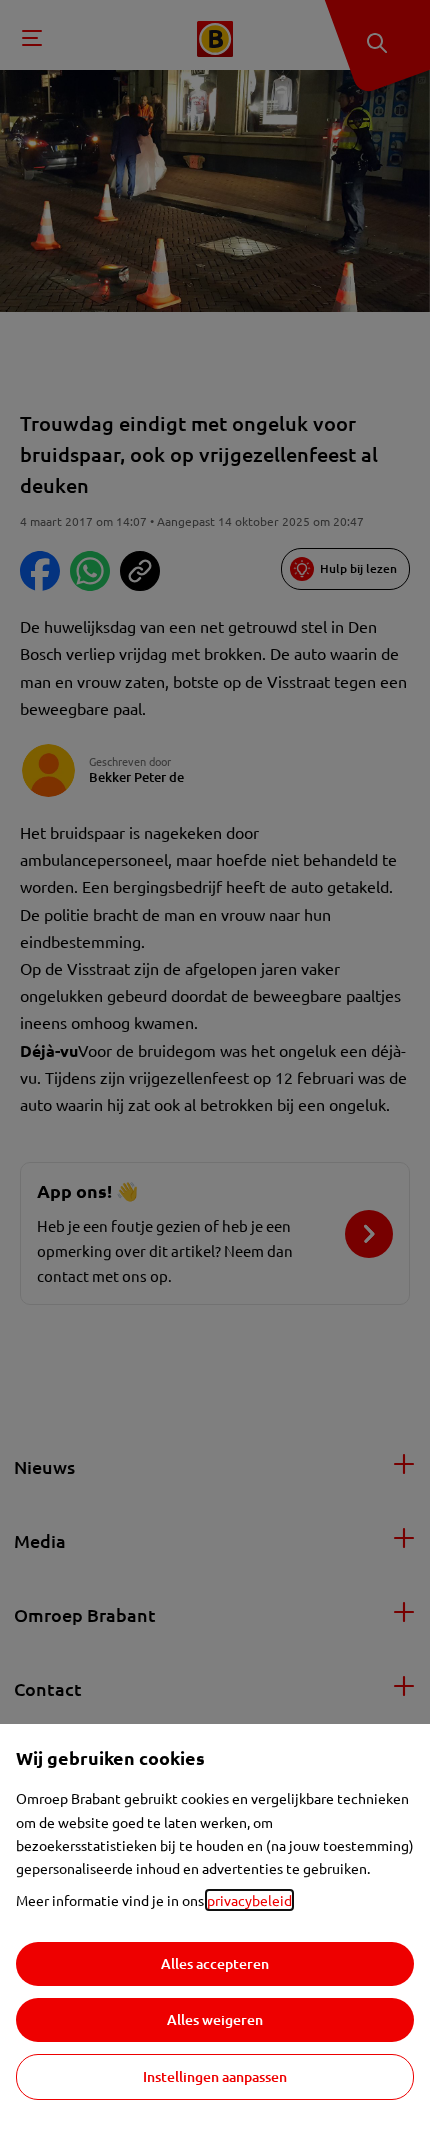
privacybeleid (249, 1900)
